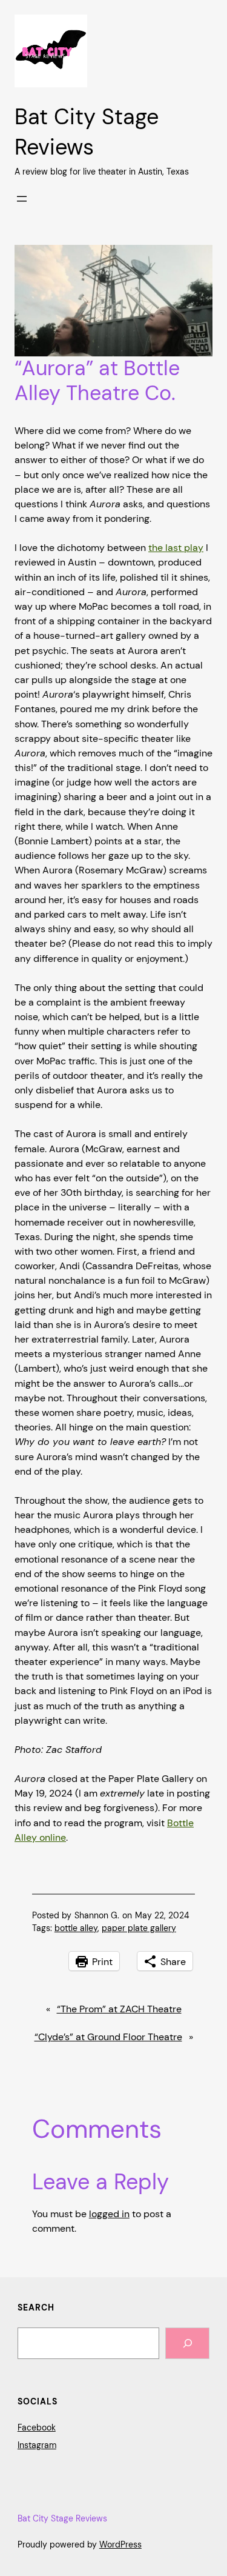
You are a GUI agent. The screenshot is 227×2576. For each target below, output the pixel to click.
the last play (176, 548)
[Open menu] (22, 199)
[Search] (187, 2343)
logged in (109, 2214)
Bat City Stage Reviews (62, 2518)
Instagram (37, 2445)
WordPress (120, 2544)
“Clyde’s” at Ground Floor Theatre (108, 2037)
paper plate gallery (139, 1928)
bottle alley (76, 1928)
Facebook (37, 2428)
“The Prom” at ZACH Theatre (119, 2009)
